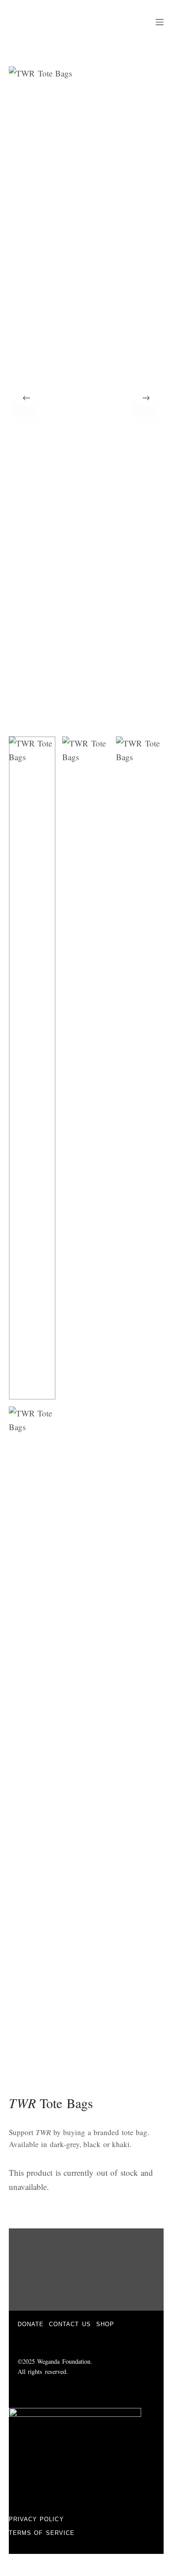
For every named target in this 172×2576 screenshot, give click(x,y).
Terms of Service (42, 2533)
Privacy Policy (36, 2519)
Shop (105, 2324)
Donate (31, 2324)
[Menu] (160, 22)
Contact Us (70, 2324)
